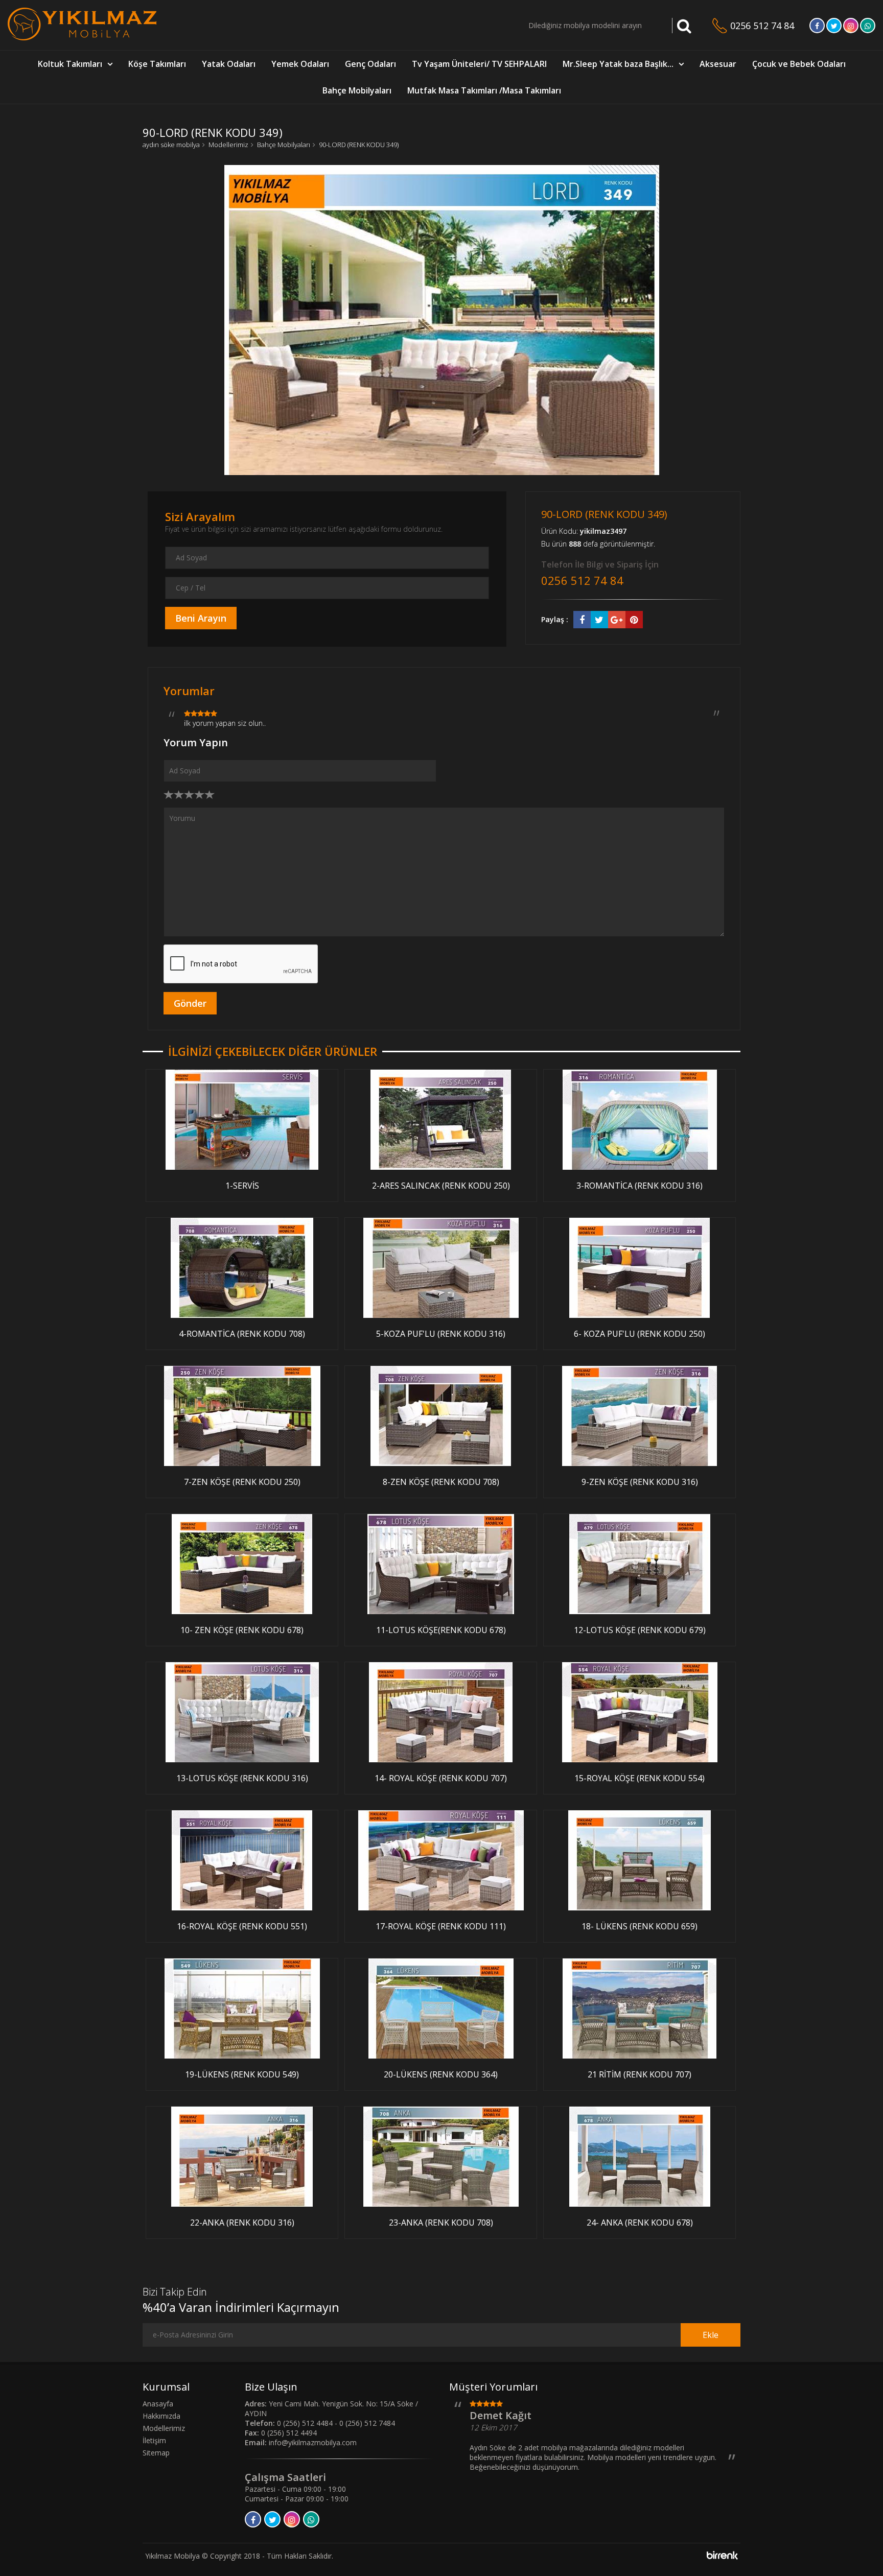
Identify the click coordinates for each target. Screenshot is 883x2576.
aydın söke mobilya (171, 145)
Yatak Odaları (229, 64)
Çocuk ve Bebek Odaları (799, 64)
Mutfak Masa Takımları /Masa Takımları (484, 90)
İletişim (154, 2440)
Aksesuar (718, 64)
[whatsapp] (868, 26)
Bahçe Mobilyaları (357, 90)
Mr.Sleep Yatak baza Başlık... (618, 64)
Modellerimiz (228, 145)
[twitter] (834, 26)
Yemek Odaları (300, 64)
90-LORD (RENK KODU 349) (359, 145)
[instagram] (851, 26)
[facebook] (817, 26)
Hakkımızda (161, 2416)
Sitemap (156, 2453)
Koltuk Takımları (70, 64)
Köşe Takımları (157, 64)
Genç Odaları (370, 64)
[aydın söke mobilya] (82, 38)
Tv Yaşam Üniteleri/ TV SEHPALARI (479, 64)
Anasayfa (158, 2404)
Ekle (711, 2335)
